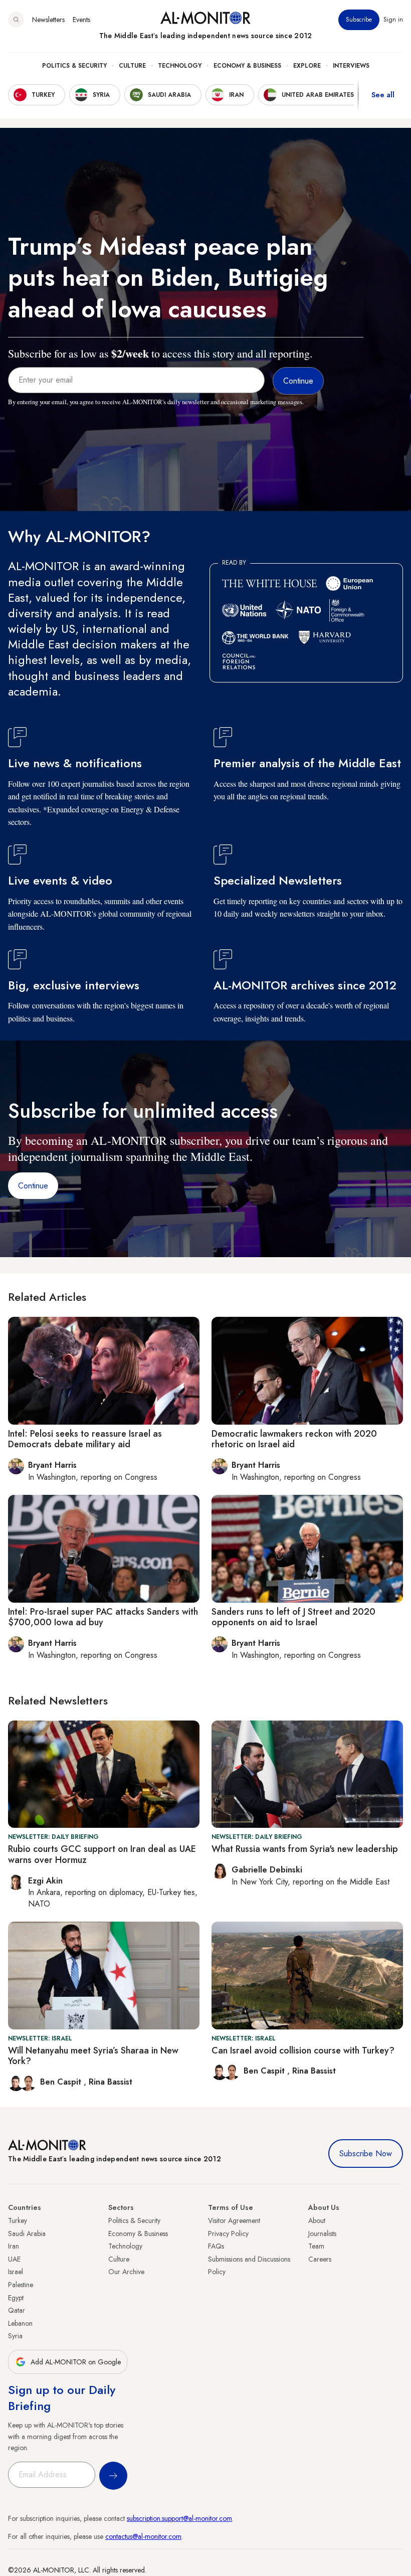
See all (383, 95)
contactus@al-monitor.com (143, 2536)
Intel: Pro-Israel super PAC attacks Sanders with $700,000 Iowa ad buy (103, 1617)
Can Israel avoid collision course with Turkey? (303, 2050)
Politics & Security (74, 66)
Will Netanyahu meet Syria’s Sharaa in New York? (93, 2056)
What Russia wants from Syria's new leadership (305, 1849)
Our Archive (126, 2272)
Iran (14, 2246)
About (317, 2220)
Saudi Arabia (27, 2234)
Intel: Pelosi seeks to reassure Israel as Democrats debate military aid (85, 1439)
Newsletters (48, 20)
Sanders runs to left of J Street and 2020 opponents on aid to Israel (293, 1617)
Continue (33, 1186)
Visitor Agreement (234, 2220)
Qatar (17, 2310)
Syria (15, 2336)
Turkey (18, 2220)
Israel (16, 2272)
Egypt (16, 2298)
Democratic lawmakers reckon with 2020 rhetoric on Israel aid (294, 1439)
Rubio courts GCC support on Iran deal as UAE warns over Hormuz (102, 1854)
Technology (180, 66)
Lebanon (20, 2323)
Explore (307, 66)
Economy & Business (247, 66)
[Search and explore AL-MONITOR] (16, 20)
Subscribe (359, 20)
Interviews (351, 66)
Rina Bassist (111, 2082)
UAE (14, 2259)
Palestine (21, 2285)
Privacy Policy (228, 2234)
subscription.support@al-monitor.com (179, 2518)
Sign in (393, 20)
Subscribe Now (366, 2154)
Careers (320, 2259)
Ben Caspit (62, 2082)
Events (81, 20)
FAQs (216, 2246)
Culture (132, 66)
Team (316, 2246)
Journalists (322, 2234)
